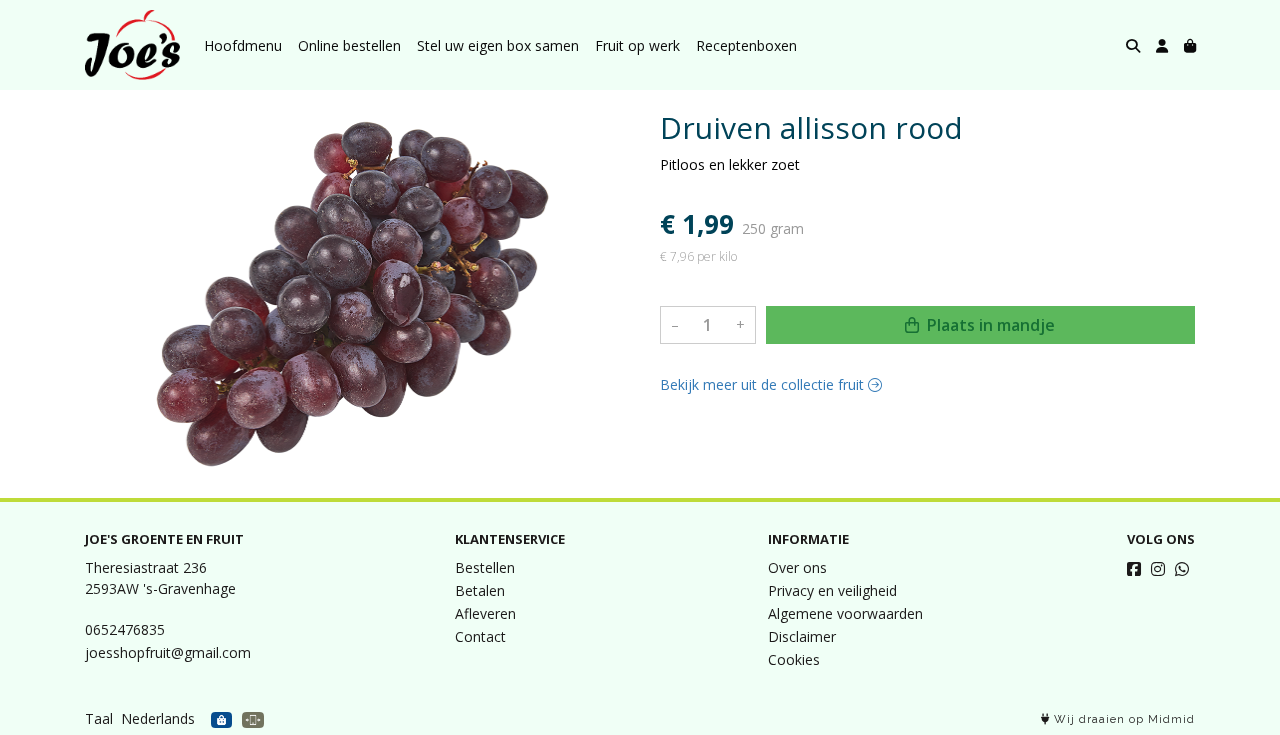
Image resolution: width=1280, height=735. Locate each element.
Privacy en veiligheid (832, 590)
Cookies (794, 659)
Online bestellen (349, 45)
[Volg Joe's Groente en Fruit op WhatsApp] (1182, 569)
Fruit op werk (637, 45)
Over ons (797, 567)
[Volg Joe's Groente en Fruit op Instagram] (1158, 569)
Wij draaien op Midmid (1122, 719)
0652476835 (125, 629)
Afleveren (485, 613)
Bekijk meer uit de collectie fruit (764, 384)
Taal (99, 718)
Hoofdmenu (243, 45)
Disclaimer (802, 636)
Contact (480, 636)
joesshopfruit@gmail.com (168, 652)
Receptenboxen (746, 45)
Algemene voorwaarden (845, 613)
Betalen (480, 590)
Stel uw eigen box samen (498, 45)
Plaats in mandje (989, 325)
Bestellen (485, 567)
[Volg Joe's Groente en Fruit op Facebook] (1134, 569)
